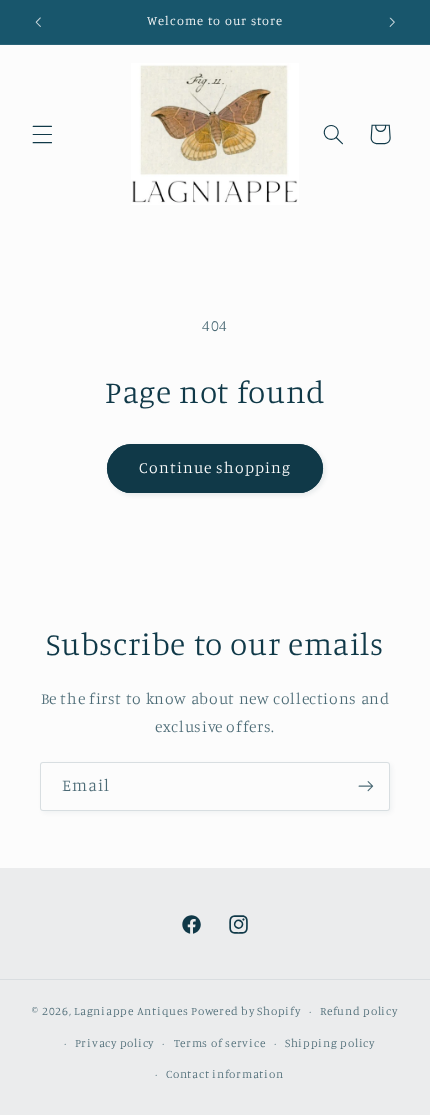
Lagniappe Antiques (131, 1011)
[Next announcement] (392, 22)
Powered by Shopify (245, 1011)
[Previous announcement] (38, 22)
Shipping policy (330, 1043)
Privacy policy (114, 1043)
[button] (42, 134)
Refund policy (359, 1011)
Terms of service (220, 1043)
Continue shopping (215, 467)
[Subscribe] (366, 786)
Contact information (224, 1074)
